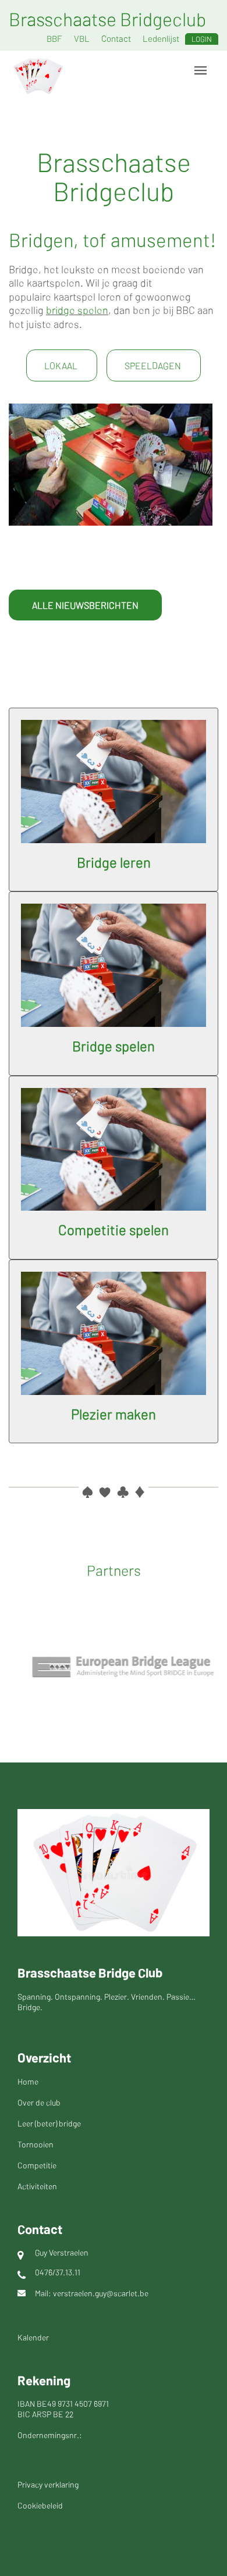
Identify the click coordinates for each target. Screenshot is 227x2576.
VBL (82, 38)
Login (202, 39)
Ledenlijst (161, 38)
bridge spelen (77, 310)
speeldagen (154, 365)
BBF (54, 38)
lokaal (62, 365)
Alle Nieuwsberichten (85, 605)
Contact (116, 38)
